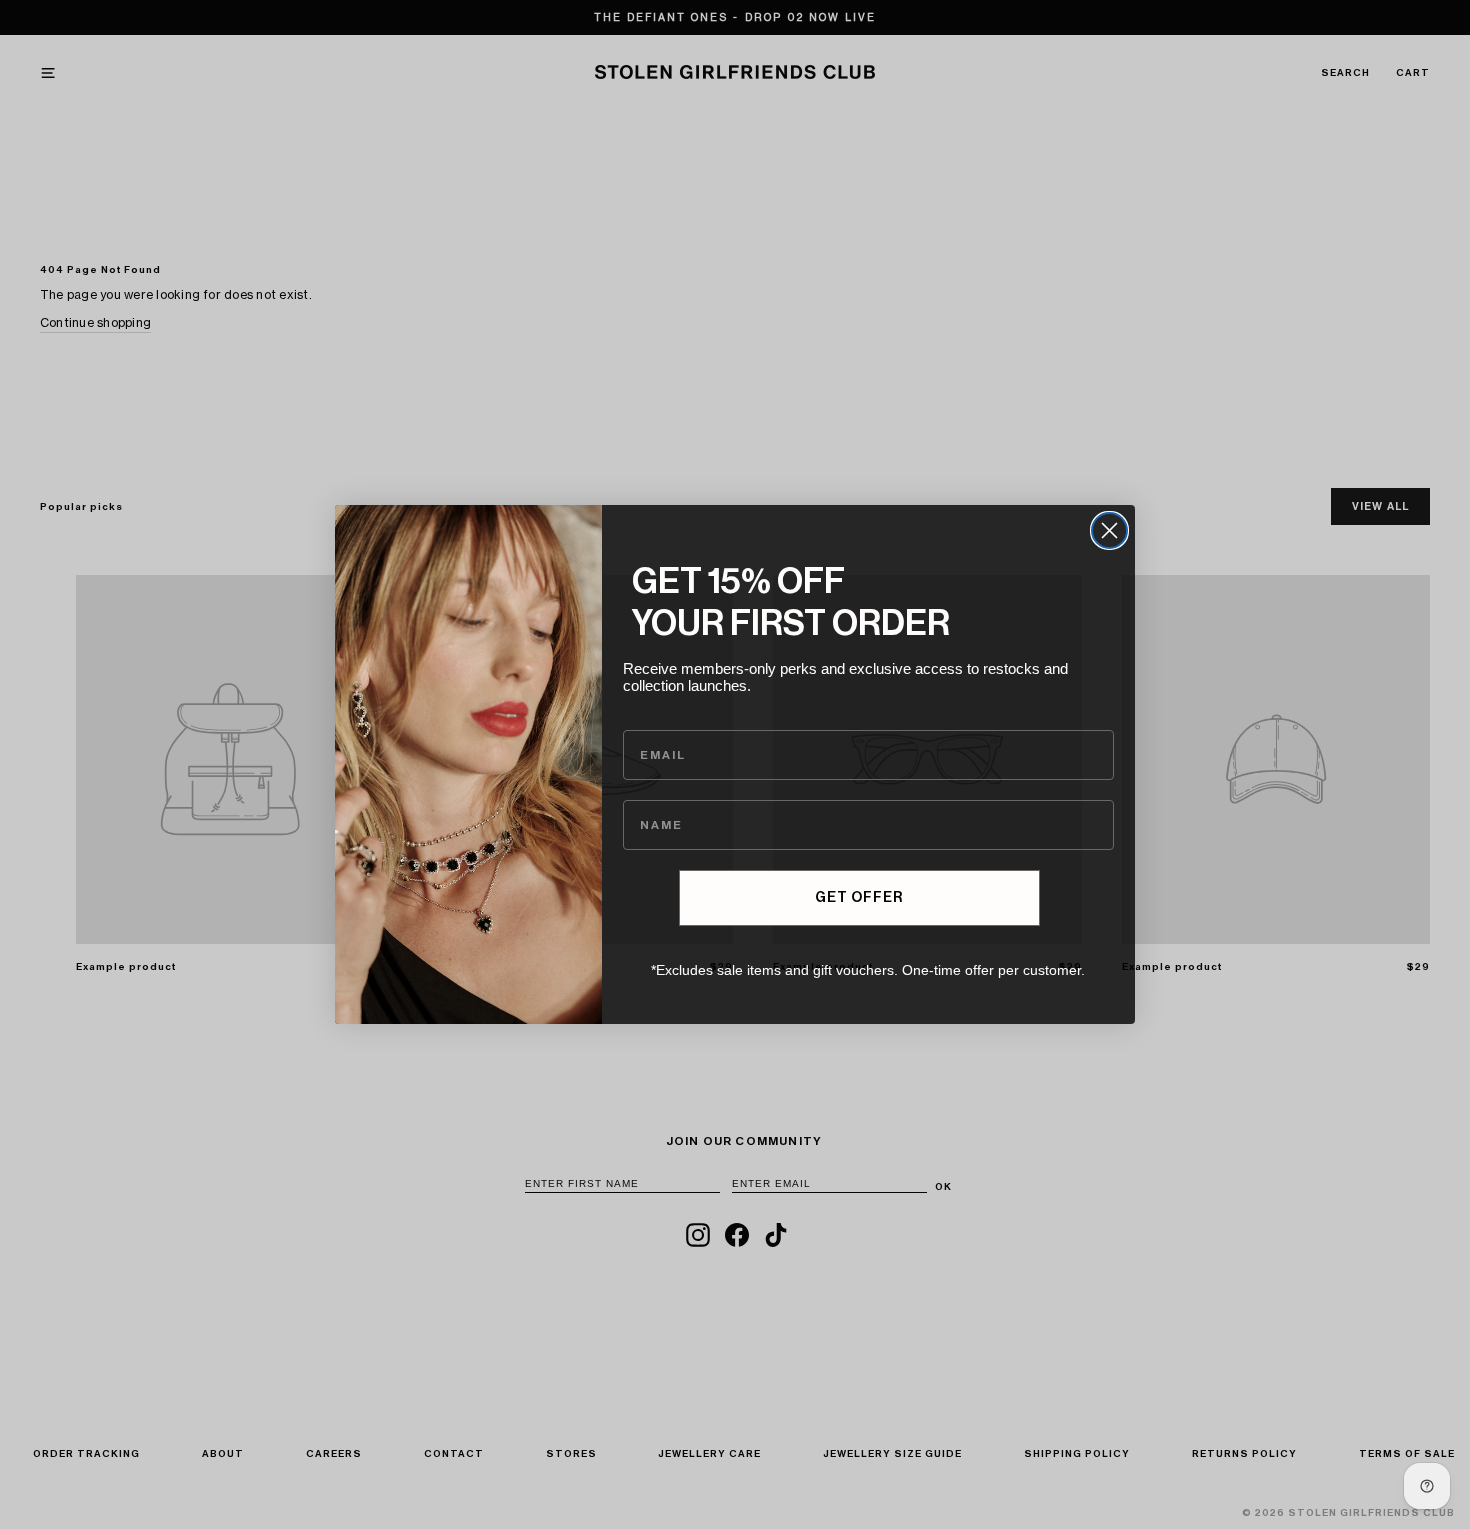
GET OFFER (859, 898)
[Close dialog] (1109, 530)
